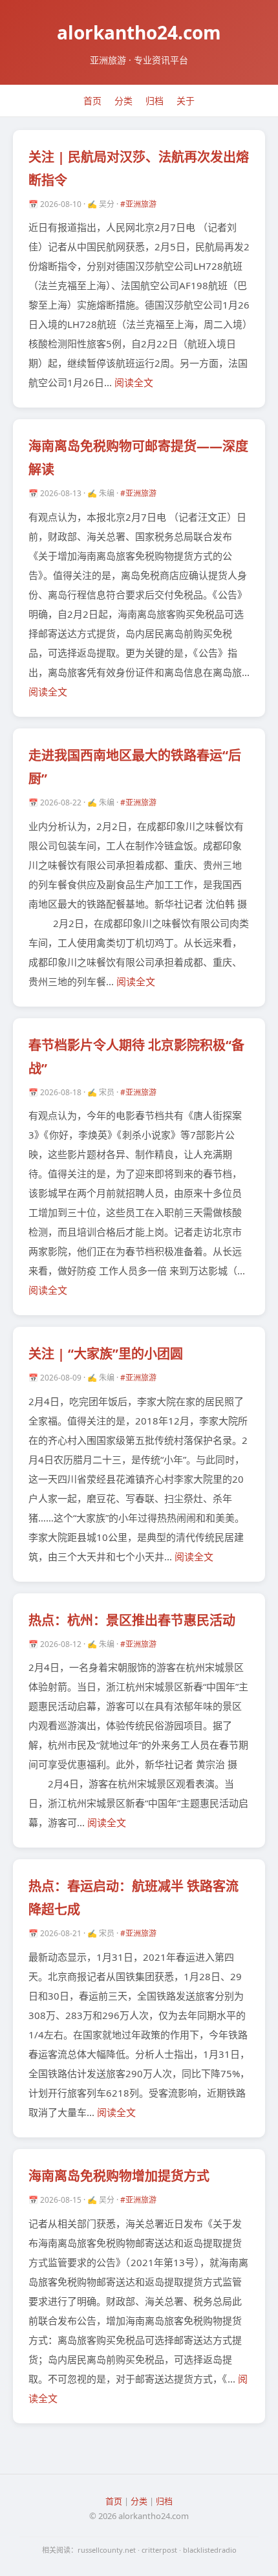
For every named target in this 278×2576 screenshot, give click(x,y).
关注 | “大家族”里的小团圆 (106, 1354)
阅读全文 (134, 382)
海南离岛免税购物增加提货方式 (119, 2176)
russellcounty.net (107, 2550)
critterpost (159, 2550)
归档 (155, 101)
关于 (186, 101)
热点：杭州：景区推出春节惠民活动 (132, 1620)
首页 (92, 101)
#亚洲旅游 (138, 204)
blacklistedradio (210, 2550)
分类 (123, 101)
